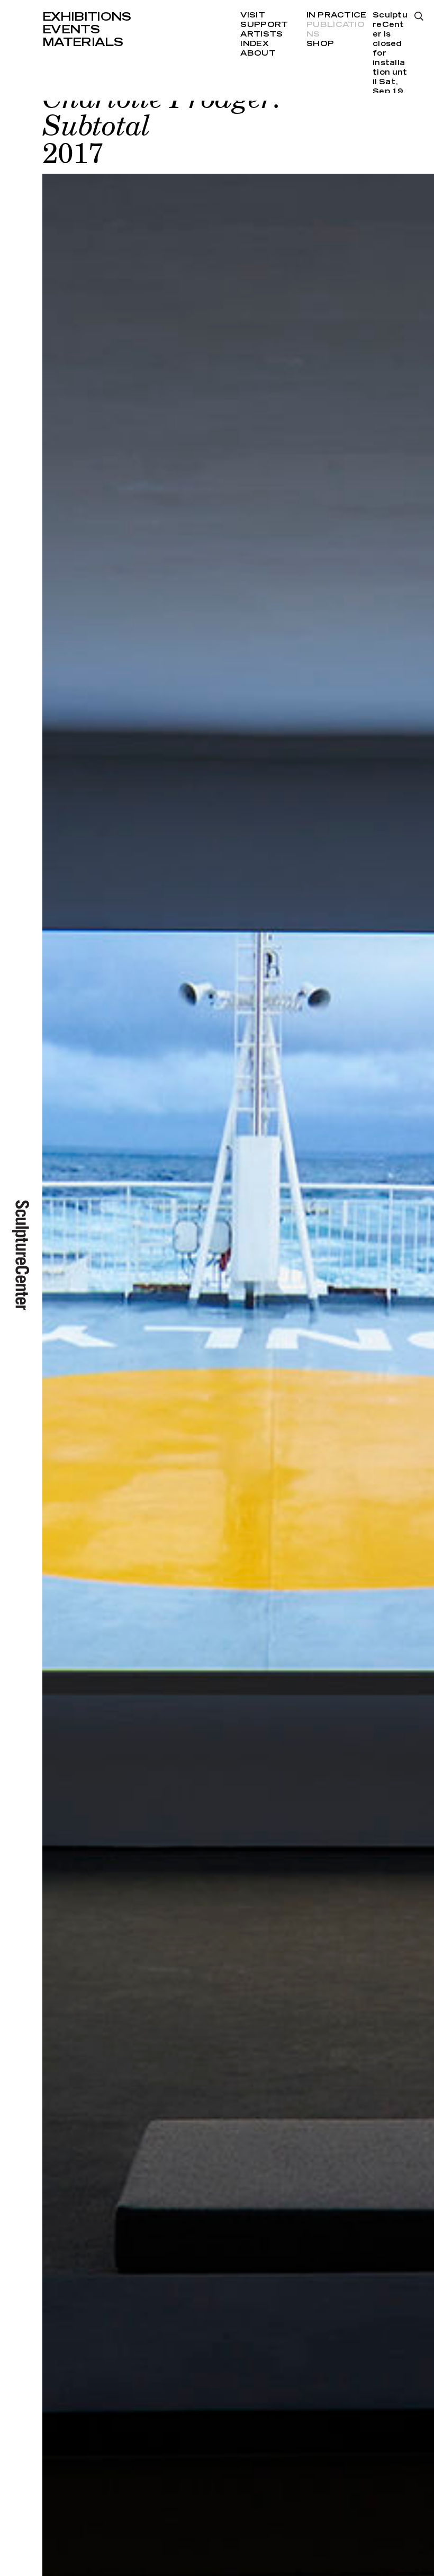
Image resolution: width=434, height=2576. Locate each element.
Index (254, 44)
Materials (83, 42)
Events (71, 30)
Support (264, 25)
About (258, 53)
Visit (252, 15)
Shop (320, 44)
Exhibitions (87, 17)
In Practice (336, 15)
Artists (261, 34)
